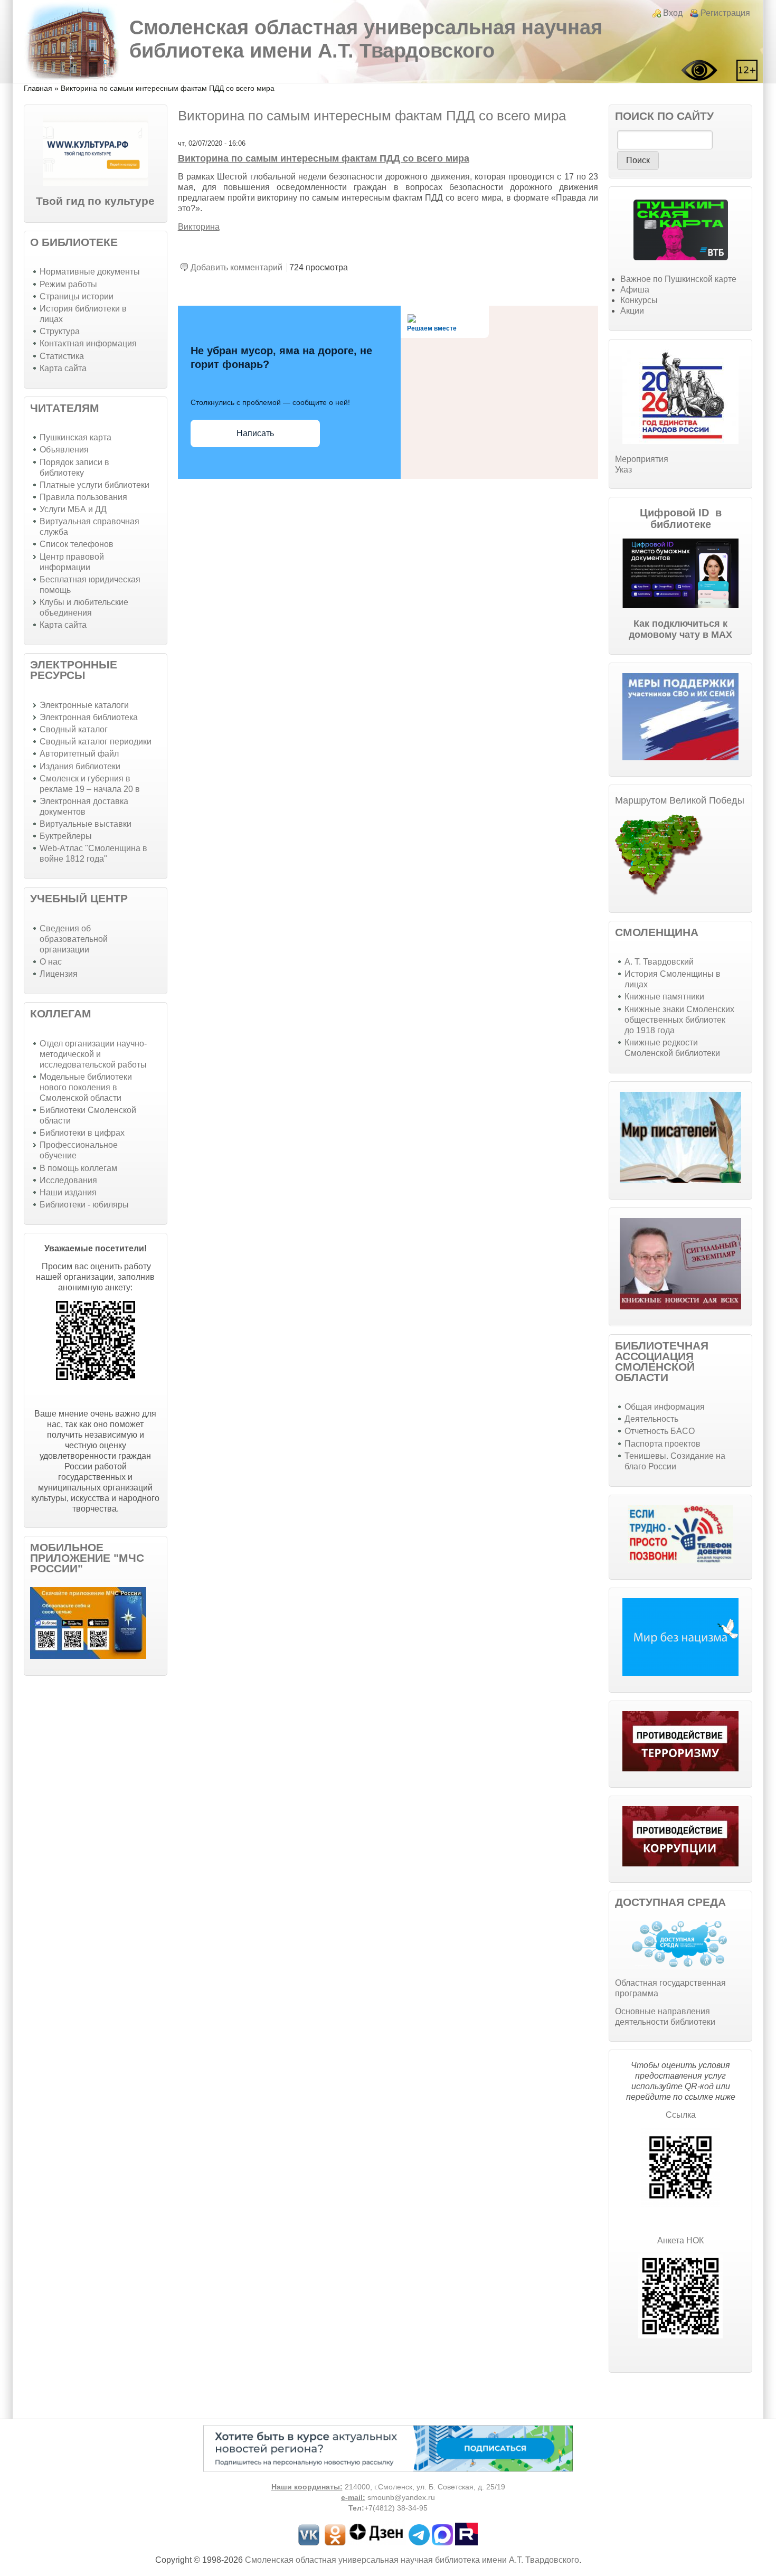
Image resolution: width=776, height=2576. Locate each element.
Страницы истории (77, 296)
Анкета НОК (680, 2240)
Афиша (635, 290)
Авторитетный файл (79, 754)
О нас (51, 962)
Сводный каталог (74, 729)
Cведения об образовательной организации (74, 939)
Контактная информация (88, 343)
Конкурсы (639, 300)
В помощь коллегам (78, 1168)
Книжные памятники (664, 997)
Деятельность (651, 1419)
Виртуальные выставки (86, 824)
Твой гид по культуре (95, 201)
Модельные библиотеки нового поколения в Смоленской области (86, 1087)
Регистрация (725, 13)
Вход (673, 13)
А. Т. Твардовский (659, 962)
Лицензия (59, 974)
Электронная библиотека (89, 717)
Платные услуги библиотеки (94, 485)
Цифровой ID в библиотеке (681, 518)
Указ (623, 470)
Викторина (199, 227)
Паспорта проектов (663, 1444)
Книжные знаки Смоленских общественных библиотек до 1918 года (679, 1020)
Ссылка (681, 2115)
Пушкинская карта (75, 437)
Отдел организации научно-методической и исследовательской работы (93, 1054)
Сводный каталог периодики (96, 742)
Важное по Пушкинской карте (678, 279)
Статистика (62, 356)
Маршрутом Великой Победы (680, 800)
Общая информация (665, 1407)
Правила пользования (83, 497)
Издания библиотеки (80, 766)
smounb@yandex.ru (401, 2498)
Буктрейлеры (66, 836)
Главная (38, 88)
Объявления (64, 450)
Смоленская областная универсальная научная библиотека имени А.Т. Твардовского (366, 39)
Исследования (68, 1180)
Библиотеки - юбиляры (84, 1205)
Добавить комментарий (236, 267)
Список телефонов (77, 544)
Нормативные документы (90, 272)
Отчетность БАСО (660, 1431)
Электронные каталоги (84, 705)
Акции (632, 311)
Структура (60, 331)
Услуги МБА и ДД (73, 509)
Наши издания (68, 1192)
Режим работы (68, 284)
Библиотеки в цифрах (82, 1133)
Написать (255, 433)
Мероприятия (642, 459)
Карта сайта (63, 368)
